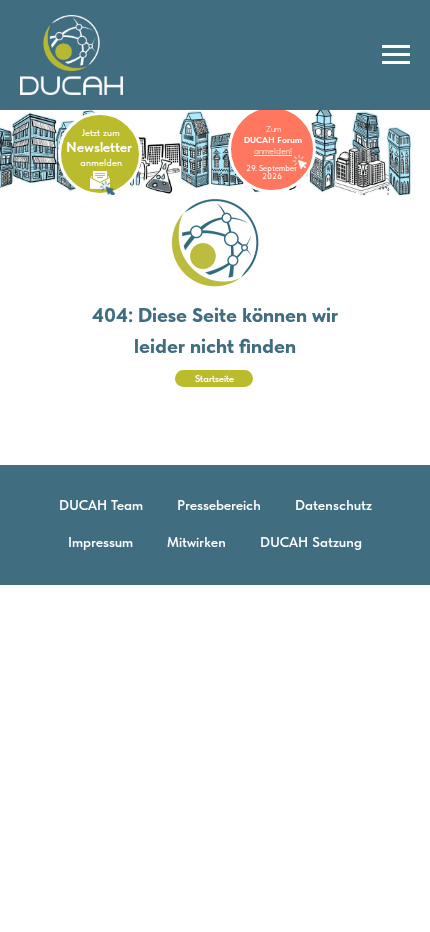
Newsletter (99, 147)
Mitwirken (196, 542)
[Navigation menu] (396, 55)
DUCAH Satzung (311, 542)
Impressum (100, 542)
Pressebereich (219, 505)
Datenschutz (333, 505)
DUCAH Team (101, 505)
